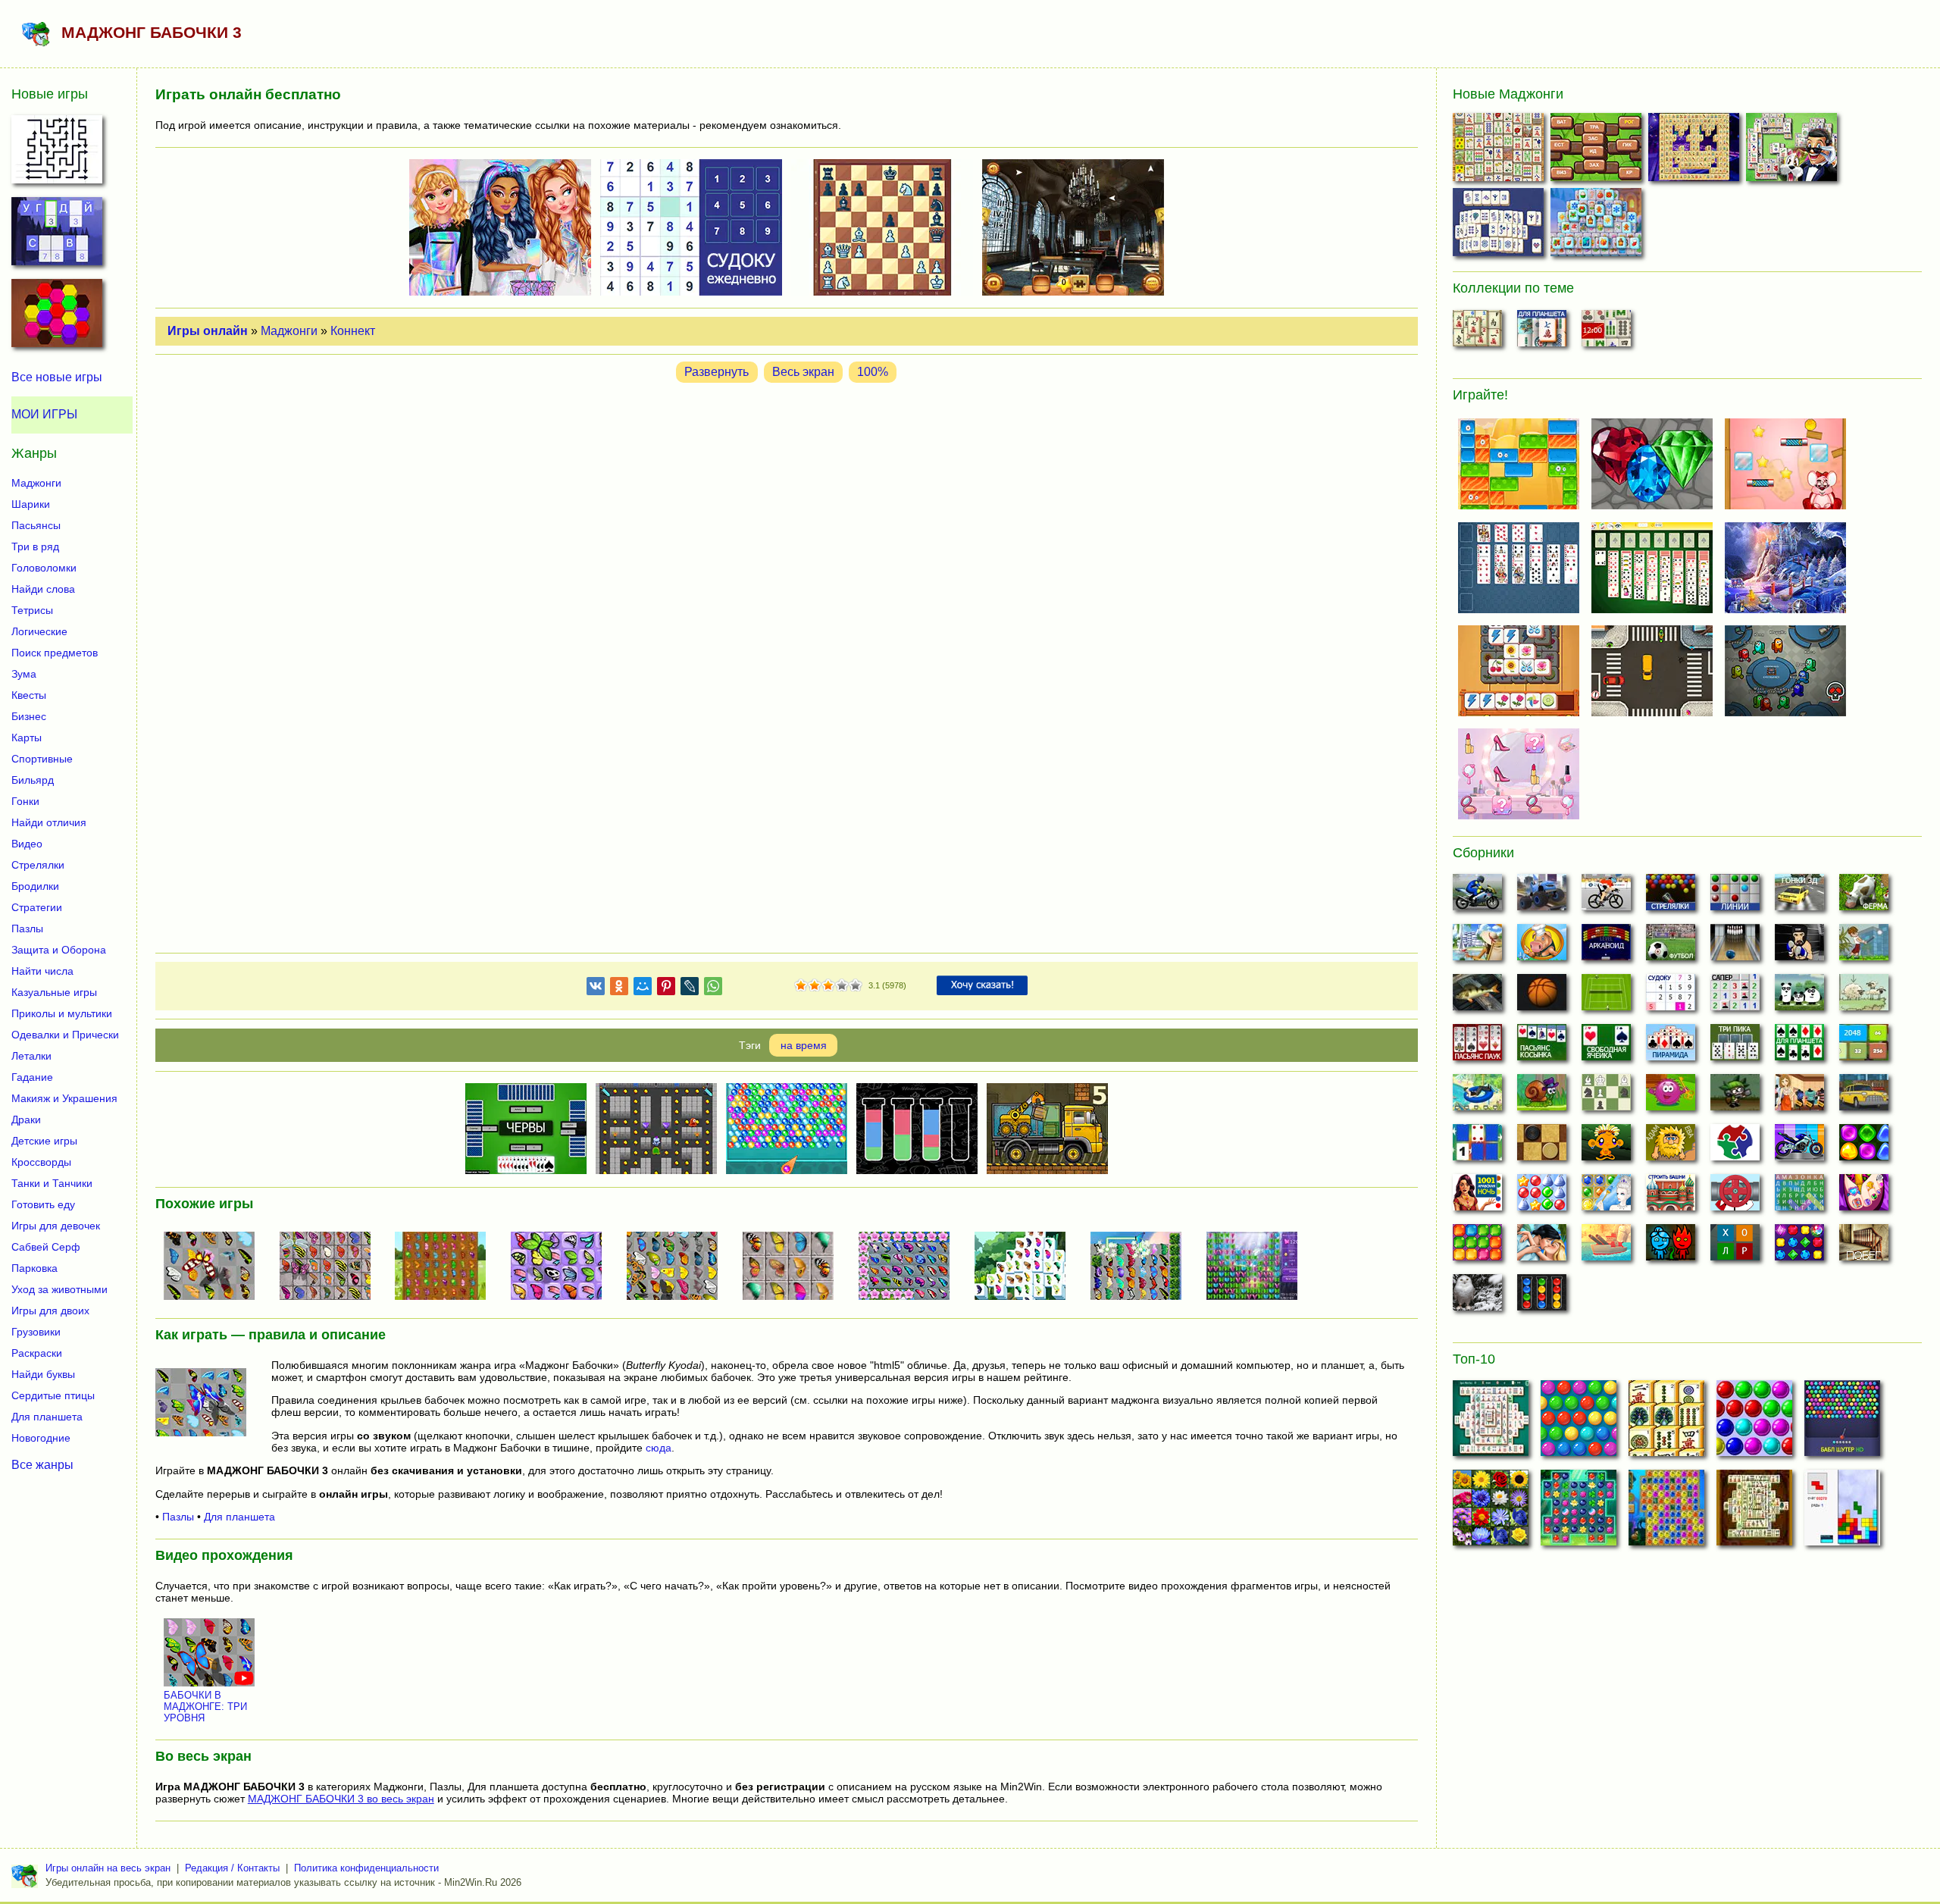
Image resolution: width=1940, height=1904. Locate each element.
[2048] (1864, 1047)
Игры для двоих (50, 1311)
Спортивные (42, 759)
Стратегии (37, 907)
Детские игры (44, 1141)
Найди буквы (43, 1374)
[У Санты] (1542, 1197)
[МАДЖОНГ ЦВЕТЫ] (1491, 1512)
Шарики (31, 504)
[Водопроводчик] (1735, 1197)
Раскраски (37, 1353)
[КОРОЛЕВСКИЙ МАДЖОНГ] (1500, 225)
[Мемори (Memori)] (1477, 1147)
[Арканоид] (1606, 947)
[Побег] (1864, 1247)
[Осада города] (1735, 1097)
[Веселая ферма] (1864, 897)
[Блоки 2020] (1477, 1247)
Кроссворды (41, 1162)
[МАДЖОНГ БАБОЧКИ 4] (562, 1267)
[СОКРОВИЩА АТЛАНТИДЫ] (1666, 1512)
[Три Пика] (1735, 1047)
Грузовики (36, 1332)
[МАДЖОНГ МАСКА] (1696, 150)
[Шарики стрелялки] (1671, 897)
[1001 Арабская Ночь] (1477, 1197)
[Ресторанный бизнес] (1542, 947)
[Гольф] (1864, 947)
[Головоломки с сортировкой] (1542, 1297)
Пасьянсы (36, 525)
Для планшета (239, 1517)
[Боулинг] (1735, 947)
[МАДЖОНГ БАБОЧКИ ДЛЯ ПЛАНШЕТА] (446, 1267)
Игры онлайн (208, 331)
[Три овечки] (1864, 997)
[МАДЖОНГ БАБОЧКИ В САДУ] (1026, 1267)
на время (804, 1045)
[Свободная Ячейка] (1606, 1047)
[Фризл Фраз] (1671, 1097)
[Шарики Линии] (1735, 897)
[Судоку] (1671, 997)
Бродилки (35, 886)
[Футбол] (1671, 947)
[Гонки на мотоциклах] (1477, 897)
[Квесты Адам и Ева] (1671, 1147)
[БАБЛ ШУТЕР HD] (1842, 1423)
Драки (26, 1120)
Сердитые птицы (53, 1395)
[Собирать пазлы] (1735, 1147)
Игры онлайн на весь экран (108, 1868)
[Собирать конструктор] (1799, 1147)
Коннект (353, 331)
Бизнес (29, 716)
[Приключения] (1477, 1297)
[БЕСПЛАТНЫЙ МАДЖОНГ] (1491, 1423)
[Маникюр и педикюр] (1864, 1197)
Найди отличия (49, 822)
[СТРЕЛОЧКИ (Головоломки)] (57, 154)
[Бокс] (1799, 947)
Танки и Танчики (52, 1183)
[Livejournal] (690, 989)
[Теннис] (1606, 997)
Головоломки (44, 568)
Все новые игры (57, 377)
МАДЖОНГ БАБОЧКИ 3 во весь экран (341, 1799)
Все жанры (42, 1465)
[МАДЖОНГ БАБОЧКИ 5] (910, 1267)
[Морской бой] (1606, 1247)
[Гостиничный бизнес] (1477, 947)
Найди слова (43, 589)
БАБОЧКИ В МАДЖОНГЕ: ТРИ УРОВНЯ (205, 1707)
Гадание (32, 1077)
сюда (659, 1448)
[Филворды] (1799, 1197)
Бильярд (33, 780)
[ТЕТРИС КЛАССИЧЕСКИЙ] (1842, 1512)
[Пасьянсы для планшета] (1799, 1047)
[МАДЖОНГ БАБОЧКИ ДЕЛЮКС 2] (1142, 1267)
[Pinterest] (666, 989)
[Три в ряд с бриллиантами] (1799, 1247)
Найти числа (42, 971)
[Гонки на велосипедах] (1606, 897)
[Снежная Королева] (1606, 1197)
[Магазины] (1799, 1097)
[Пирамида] (1671, 1047)
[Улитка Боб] (1542, 1097)
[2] (808, 986)
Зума (24, 674)
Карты (27, 737)
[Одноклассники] (619, 989)
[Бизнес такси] (1864, 1097)
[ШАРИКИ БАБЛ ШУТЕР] (1579, 1423)
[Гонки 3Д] (1799, 897)
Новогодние (41, 1438)
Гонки (25, 801)
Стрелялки (38, 865)
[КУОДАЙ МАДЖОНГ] (794, 1267)
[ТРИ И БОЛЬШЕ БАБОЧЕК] (1258, 1267)
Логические (39, 631)
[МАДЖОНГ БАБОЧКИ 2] (331, 1267)
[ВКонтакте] (596, 989)
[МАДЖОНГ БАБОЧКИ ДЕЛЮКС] (678, 1267)
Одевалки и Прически (65, 1035)
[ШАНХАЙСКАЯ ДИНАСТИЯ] (1754, 1512)
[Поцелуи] (1542, 1247)
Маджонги (289, 331)
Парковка (34, 1268)
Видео (27, 844)
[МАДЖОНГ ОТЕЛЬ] (1793, 150)
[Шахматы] (1606, 1097)
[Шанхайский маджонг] (1477, 333)
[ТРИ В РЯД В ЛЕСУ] (1579, 1512)
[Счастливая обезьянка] (1606, 1147)
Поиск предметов (55, 653)
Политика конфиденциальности (366, 1868)
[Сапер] (1735, 997)
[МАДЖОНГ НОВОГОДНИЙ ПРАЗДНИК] (1598, 225)
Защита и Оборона (59, 950)
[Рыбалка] (1477, 997)
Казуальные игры (54, 992)
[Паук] (1477, 1047)
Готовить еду (43, 1204)
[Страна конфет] (1864, 1147)
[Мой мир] (643, 989)
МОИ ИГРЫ (44, 414)
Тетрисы (32, 610)
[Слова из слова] (1735, 1247)
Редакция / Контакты (232, 1868)
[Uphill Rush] (1477, 1097)
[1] (801, 986)
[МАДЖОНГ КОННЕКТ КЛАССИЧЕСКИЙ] (1666, 1423)
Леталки (31, 1056)
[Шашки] (1542, 1147)
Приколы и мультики (62, 1013)
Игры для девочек (56, 1226)
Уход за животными (59, 1289)
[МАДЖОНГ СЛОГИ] (1598, 150)
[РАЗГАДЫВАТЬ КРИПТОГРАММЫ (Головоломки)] (57, 236)
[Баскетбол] (1542, 997)
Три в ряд (35, 546)
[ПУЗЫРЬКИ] (1754, 1423)
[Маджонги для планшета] (1542, 333)
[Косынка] (1542, 1047)
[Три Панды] (1799, 997)
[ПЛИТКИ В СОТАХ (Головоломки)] (57, 318)
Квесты (29, 695)
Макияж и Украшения (64, 1098)
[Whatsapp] (713, 989)
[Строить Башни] (1671, 1197)
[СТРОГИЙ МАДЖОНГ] (1500, 150)
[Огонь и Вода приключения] (1671, 1247)
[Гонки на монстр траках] (1542, 897)
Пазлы (178, 1517)
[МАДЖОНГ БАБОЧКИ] (215, 1267)
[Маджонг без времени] (1606, 333)
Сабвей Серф (46, 1247)
